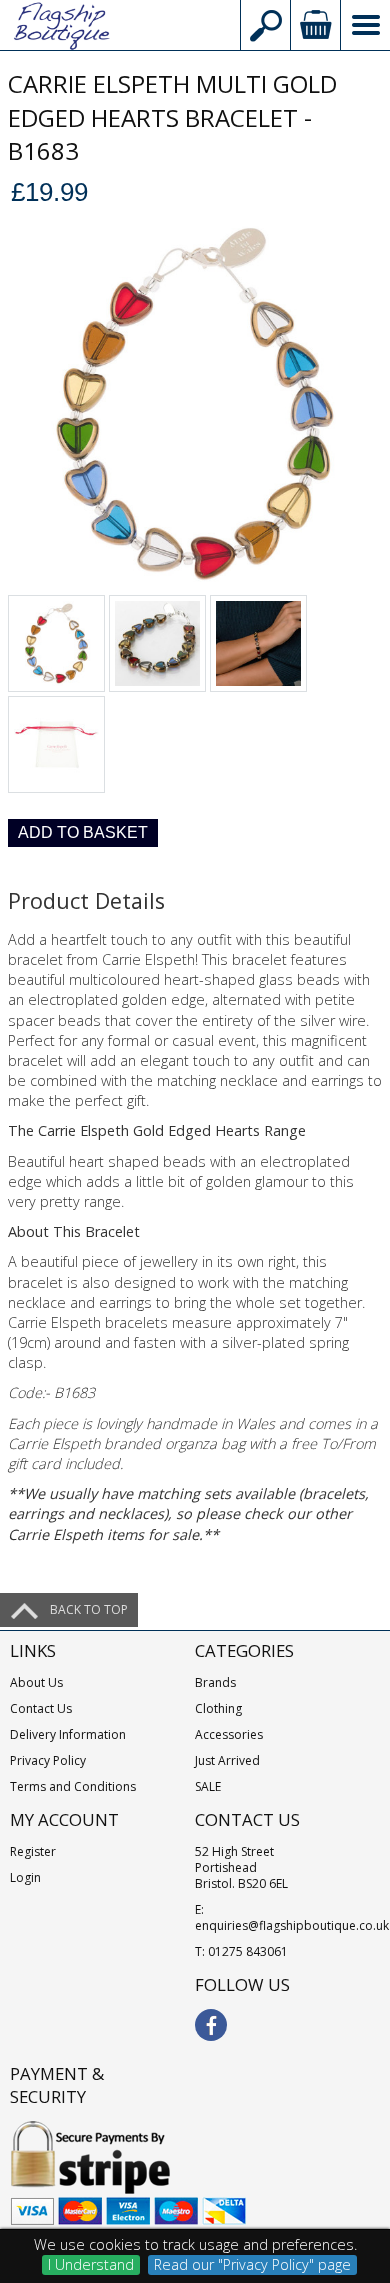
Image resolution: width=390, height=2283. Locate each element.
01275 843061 (248, 1951)
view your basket (315, 25)
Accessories (229, 1734)
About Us (36, 1682)
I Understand (91, 2264)
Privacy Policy (48, 1760)
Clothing (218, 1708)
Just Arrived (227, 1760)
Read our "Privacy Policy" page (252, 2264)
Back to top (89, 1609)
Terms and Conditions (73, 1786)
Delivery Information (68, 1734)
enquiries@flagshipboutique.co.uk (292, 1925)
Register (33, 1851)
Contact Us (41, 1708)
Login (25, 1877)
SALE (208, 1786)
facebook (211, 2025)
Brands (215, 1682)
